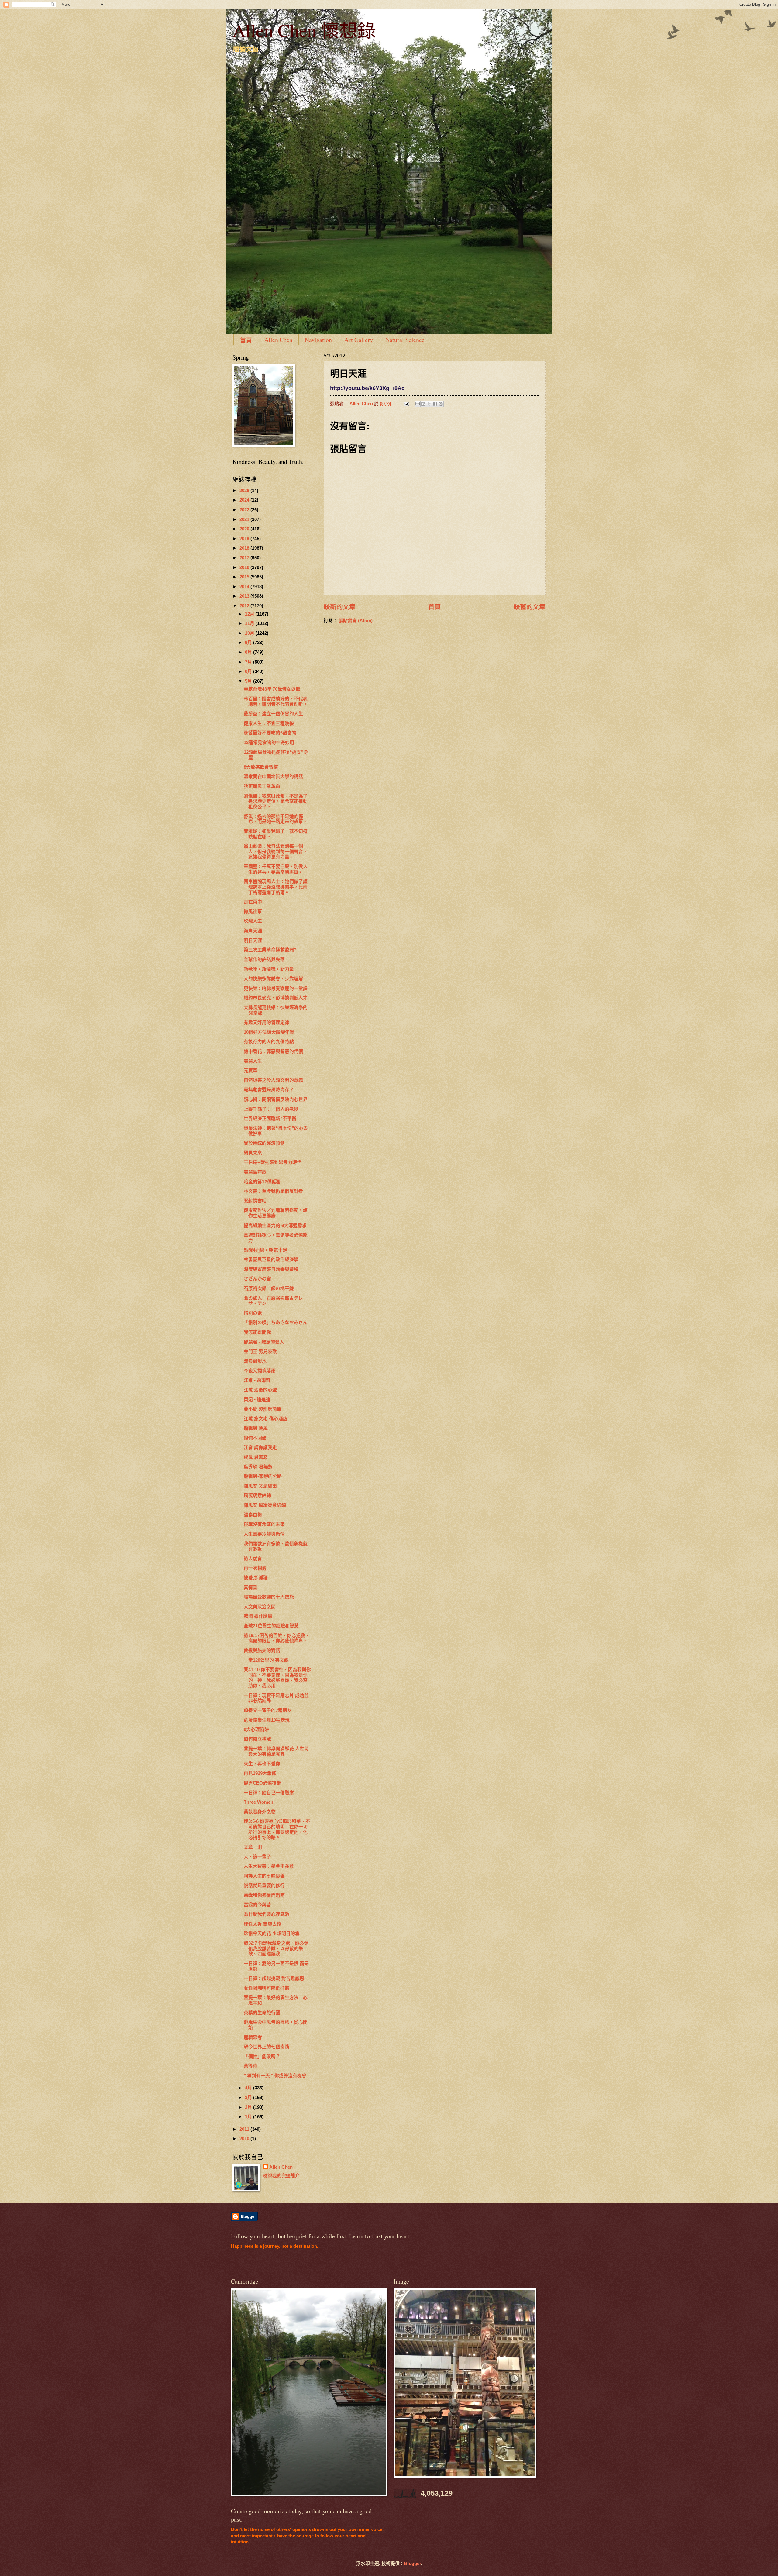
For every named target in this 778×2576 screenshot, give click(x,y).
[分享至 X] (429, 404)
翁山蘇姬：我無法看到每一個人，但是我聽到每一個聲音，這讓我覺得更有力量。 (276, 852)
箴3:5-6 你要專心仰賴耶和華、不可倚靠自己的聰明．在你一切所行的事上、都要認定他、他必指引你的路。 (277, 1829)
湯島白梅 (253, 1515)
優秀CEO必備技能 (262, 1783)
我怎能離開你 (257, 1332)
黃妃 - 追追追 (257, 1399)
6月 (249, 671)
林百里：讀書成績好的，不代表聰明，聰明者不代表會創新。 (276, 702)
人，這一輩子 (257, 1857)
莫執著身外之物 (260, 1812)
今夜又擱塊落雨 (260, 1371)
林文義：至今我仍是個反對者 (273, 1191)
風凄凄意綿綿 (257, 1495)
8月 (249, 652)
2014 (245, 587)
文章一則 (253, 1847)
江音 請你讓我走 (260, 1447)
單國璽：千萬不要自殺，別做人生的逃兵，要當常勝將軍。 (276, 869)
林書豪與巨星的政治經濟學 (271, 1260)
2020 (245, 529)
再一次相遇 (255, 1568)
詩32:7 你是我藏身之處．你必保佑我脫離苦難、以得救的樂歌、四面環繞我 (276, 1948)
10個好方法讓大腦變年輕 (269, 1032)
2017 (245, 558)
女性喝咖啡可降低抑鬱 (267, 1988)
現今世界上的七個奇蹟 (267, 2047)
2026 (245, 491)
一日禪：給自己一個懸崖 (269, 1793)
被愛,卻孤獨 (256, 1578)
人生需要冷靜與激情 (264, 1534)
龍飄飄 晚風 (256, 1428)
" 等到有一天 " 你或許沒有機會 (275, 2076)
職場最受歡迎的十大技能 (269, 1597)
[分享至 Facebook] (435, 404)
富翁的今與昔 (257, 1905)
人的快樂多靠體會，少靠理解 (273, 979)
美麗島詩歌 (255, 1172)
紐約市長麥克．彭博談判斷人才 (276, 998)
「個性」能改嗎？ (262, 2057)
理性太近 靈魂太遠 (263, 1924)
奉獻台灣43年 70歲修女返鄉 (272, 689)
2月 (249, 2107)
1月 (249, 2117)
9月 (249, 643)
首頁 (246, 340)
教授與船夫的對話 (262, 1650)
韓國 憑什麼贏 (258, 1616)
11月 (250, 623)
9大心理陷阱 (256, 1729)
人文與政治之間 (260, 1607)
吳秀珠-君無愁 (258, 1467)
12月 (250, 614)
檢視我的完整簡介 (281, 2176)
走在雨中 (253, 902)
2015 (245, 577)
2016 (245, 567)
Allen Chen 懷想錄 (304, 30)
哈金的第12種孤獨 (262, 1182)
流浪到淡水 (255, 1361)
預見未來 (253, 1153)
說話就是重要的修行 (264, 1885)
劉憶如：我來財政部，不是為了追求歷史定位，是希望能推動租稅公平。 (276, 801)
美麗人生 (253, 1061)
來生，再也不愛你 (262, 1764)
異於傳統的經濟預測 (264, 1143)
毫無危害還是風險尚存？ (269, 1090)
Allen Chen (278, 340)
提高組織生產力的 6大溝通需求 (275, 1226)
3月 (249, 2098)
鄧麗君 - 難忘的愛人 (264, 1342)
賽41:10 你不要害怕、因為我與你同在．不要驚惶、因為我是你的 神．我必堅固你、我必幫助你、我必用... (277, 1678)
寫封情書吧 (255, 1201)
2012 (245, 606)
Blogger (413, 2564)
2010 (245, 2139)
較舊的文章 (530, 607)
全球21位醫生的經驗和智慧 (271, 1626)
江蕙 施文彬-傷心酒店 (266, 1419)
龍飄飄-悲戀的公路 (263, 1476)
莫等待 (251, 2066)
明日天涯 (253, 940)
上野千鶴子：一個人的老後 (271, 1109)
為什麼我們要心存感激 (267, 1914)
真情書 (251, 1588)
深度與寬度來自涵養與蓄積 (271, 1269)
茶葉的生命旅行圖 (262, 2013)
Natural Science (405, 340)
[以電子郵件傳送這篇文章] (418, 404)
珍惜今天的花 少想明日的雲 (272, 1933)
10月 (250, 633)
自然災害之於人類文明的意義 (273, 1080)
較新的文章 (340, 607)
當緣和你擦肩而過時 (264, 1895)
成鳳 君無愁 (256, 1457)
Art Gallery (359, 340)
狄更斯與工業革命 (262, 786)
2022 (245, 510)
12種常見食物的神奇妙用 (269, 743)
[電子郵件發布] (406, 404)
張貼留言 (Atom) (356, 621)
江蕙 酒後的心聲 (260, 1390)
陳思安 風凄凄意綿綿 (265, 1505)
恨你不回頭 (255, 1438)
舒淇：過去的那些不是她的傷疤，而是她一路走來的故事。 (276, 819)
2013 (245, 596)
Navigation (318, 340)
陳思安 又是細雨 (260, 1486)
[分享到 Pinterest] (441, 404)
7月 (249, 662)
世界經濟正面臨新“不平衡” (271, 1119)
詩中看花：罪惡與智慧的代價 (273, 1051)
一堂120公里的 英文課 (266, 1660)
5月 (249, 681)
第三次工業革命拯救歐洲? (270, 950)
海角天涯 (253, 931)
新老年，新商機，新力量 (269, 969)
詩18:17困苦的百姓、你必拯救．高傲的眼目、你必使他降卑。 (277, 1638)
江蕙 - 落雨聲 (257, 1380)
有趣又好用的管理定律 (267, 1022)
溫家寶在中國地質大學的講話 (273, 777)
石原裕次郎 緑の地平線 (269, 1288)
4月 (249, 2088)
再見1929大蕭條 (260, 1773)
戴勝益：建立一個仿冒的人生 (273, 714)
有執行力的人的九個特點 (269, 1042)
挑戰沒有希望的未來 (264, 1524)
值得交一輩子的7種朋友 (268, 1710)
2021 (245, 519)
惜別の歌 (253, 1313)
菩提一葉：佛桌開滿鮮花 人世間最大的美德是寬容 (276, 1751)
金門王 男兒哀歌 (260, 1351)
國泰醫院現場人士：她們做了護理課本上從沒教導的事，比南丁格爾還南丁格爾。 (276, 887)
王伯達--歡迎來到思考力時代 (273, 1162)
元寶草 (251, 1071)
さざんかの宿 (257, 1279)
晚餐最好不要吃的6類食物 (270, 733)
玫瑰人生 (253, 921)
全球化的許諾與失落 (264, 960)
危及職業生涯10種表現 (267, 1720)
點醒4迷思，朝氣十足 (265, 1250)
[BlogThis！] (423, 404)
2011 (245, 2129)
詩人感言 (253, 1559)
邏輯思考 (253, 2037)
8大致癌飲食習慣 (261, 767)
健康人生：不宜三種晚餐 (269, 723)
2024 (245, 500)
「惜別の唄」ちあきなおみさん (276, 1322)
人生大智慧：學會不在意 (269, 1866)
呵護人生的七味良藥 (264, 1876)
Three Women (258, 1802)
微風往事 (253, 912)
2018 (245, 548)
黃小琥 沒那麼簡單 (263, 1409)
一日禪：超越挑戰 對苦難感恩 (274, 1978)
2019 (245, 539)
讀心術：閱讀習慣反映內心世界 (276, 1099)
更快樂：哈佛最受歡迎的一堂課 (276, 988)
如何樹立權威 (257, 1739)
